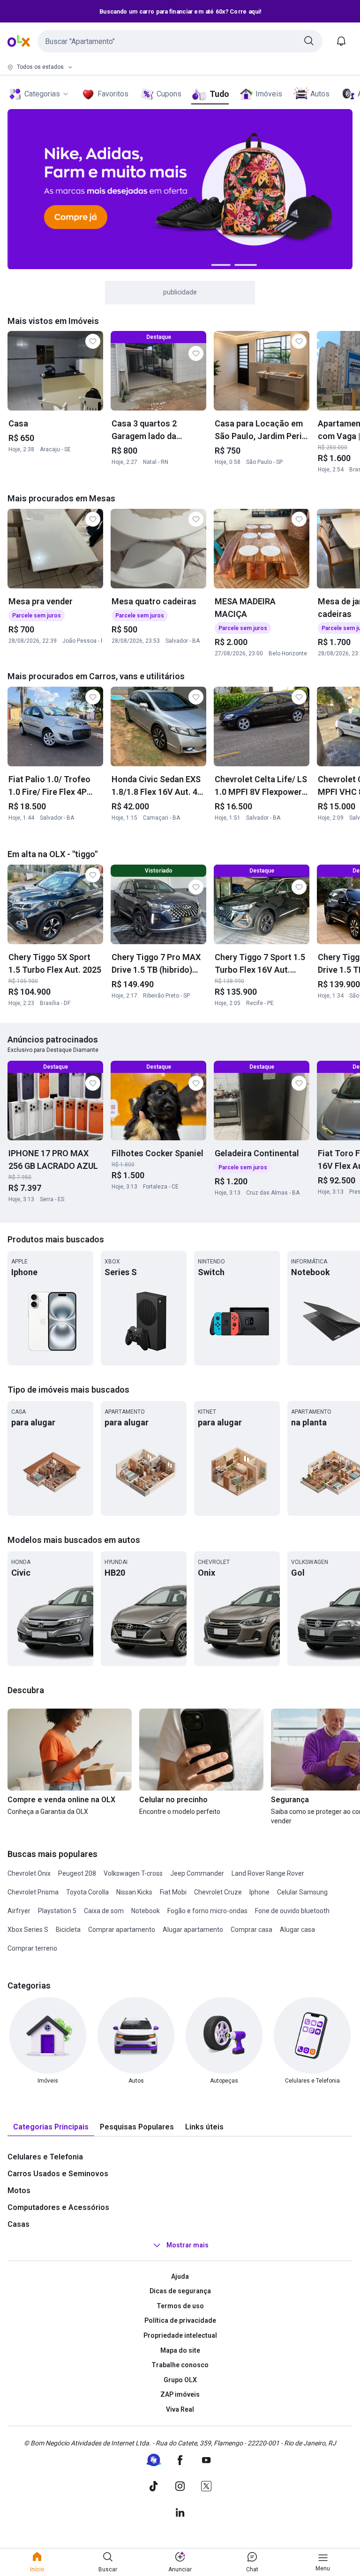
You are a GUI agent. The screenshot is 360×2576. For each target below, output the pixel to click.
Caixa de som (104, 1911)
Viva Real (180, 2409)
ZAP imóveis (180, 2394)
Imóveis (269, 94)
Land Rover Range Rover (268, 1873)
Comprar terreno (32, 1948)
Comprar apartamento (122, 1930)
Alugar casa (297, 1930)
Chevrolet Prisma (33, 1892)
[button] (180, 41)
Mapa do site (180, 2350)
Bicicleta (68, 1930)
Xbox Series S (28, 1930)
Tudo (219, 94)
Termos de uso (180, 2306)
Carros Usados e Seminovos (58, 2174)
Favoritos (113, 94)
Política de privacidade (180, 2320)
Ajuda (180, 2276)
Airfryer (19, 1911)
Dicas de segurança (180, 2291)
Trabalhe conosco (180, 2365)
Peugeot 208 (77, 1873)
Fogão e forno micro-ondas (207, 1911)
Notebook (146, 1911)
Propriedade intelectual (180, 2335)
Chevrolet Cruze (218, 1892)
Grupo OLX (180, 2380)
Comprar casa (251, 1930)
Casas (19, 2224)
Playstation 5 (57, 1911)
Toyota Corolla (87, 1892)
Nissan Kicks (134, 1892)
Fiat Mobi (173, 1892)
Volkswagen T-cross (133, 1873)
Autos (320, 94)
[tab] (51, 2127)
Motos (19, 2191)
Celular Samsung (302, 1892)
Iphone (259, 1892)
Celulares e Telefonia (45, 2157)
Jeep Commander (197, 1873)
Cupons (169, 94)
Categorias (42, 94)
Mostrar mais (187, 2245)
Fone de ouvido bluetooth (292, 1911)
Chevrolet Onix (29, 1873)
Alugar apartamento (193, 1930)
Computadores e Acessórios (58, 2207)
